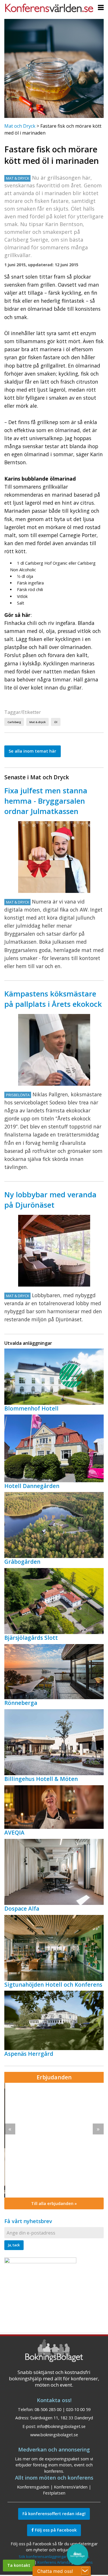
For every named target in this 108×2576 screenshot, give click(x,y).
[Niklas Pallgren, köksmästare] (54, 1050)
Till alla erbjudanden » (54, 2203)
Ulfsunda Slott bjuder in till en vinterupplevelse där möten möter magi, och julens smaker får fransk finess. (52, 2120)
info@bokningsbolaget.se (61, 2426)
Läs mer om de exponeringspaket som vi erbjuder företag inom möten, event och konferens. (54, 2465)
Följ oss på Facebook (55, 2530)
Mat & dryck (38, 722)
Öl (56, 722)
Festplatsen (54, 2493)
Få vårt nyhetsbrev (28, 2221)
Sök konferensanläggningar (43, 2556)
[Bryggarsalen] (54, 857)
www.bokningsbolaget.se (54, 2435)
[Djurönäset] (54, 1251)
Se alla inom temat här (32, 751)
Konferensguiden (33, 2487)
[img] (54, 2140)
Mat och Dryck (20, 126)
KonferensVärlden (71, 2487)
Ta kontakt (19, 2565)
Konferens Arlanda (54, 2562)
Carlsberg (14, 722)
